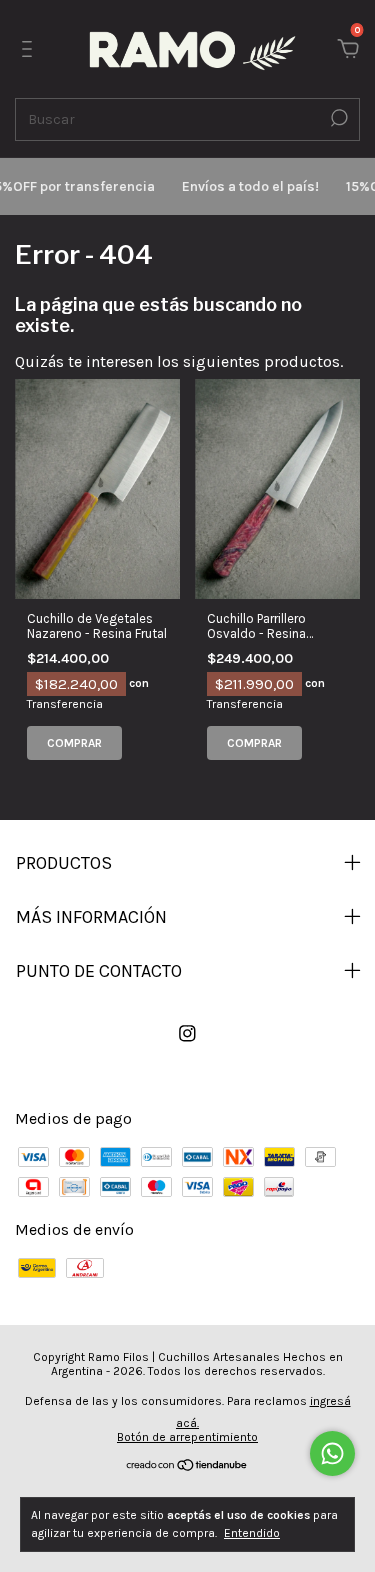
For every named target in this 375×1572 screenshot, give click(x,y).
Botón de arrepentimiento (187, 1437)
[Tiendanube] (187, 1466)
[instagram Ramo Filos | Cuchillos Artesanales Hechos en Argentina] (187, 1033)
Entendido (252, 1533)
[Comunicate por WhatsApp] (332, 1453)
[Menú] (30, 49)
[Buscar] (337, 118)
